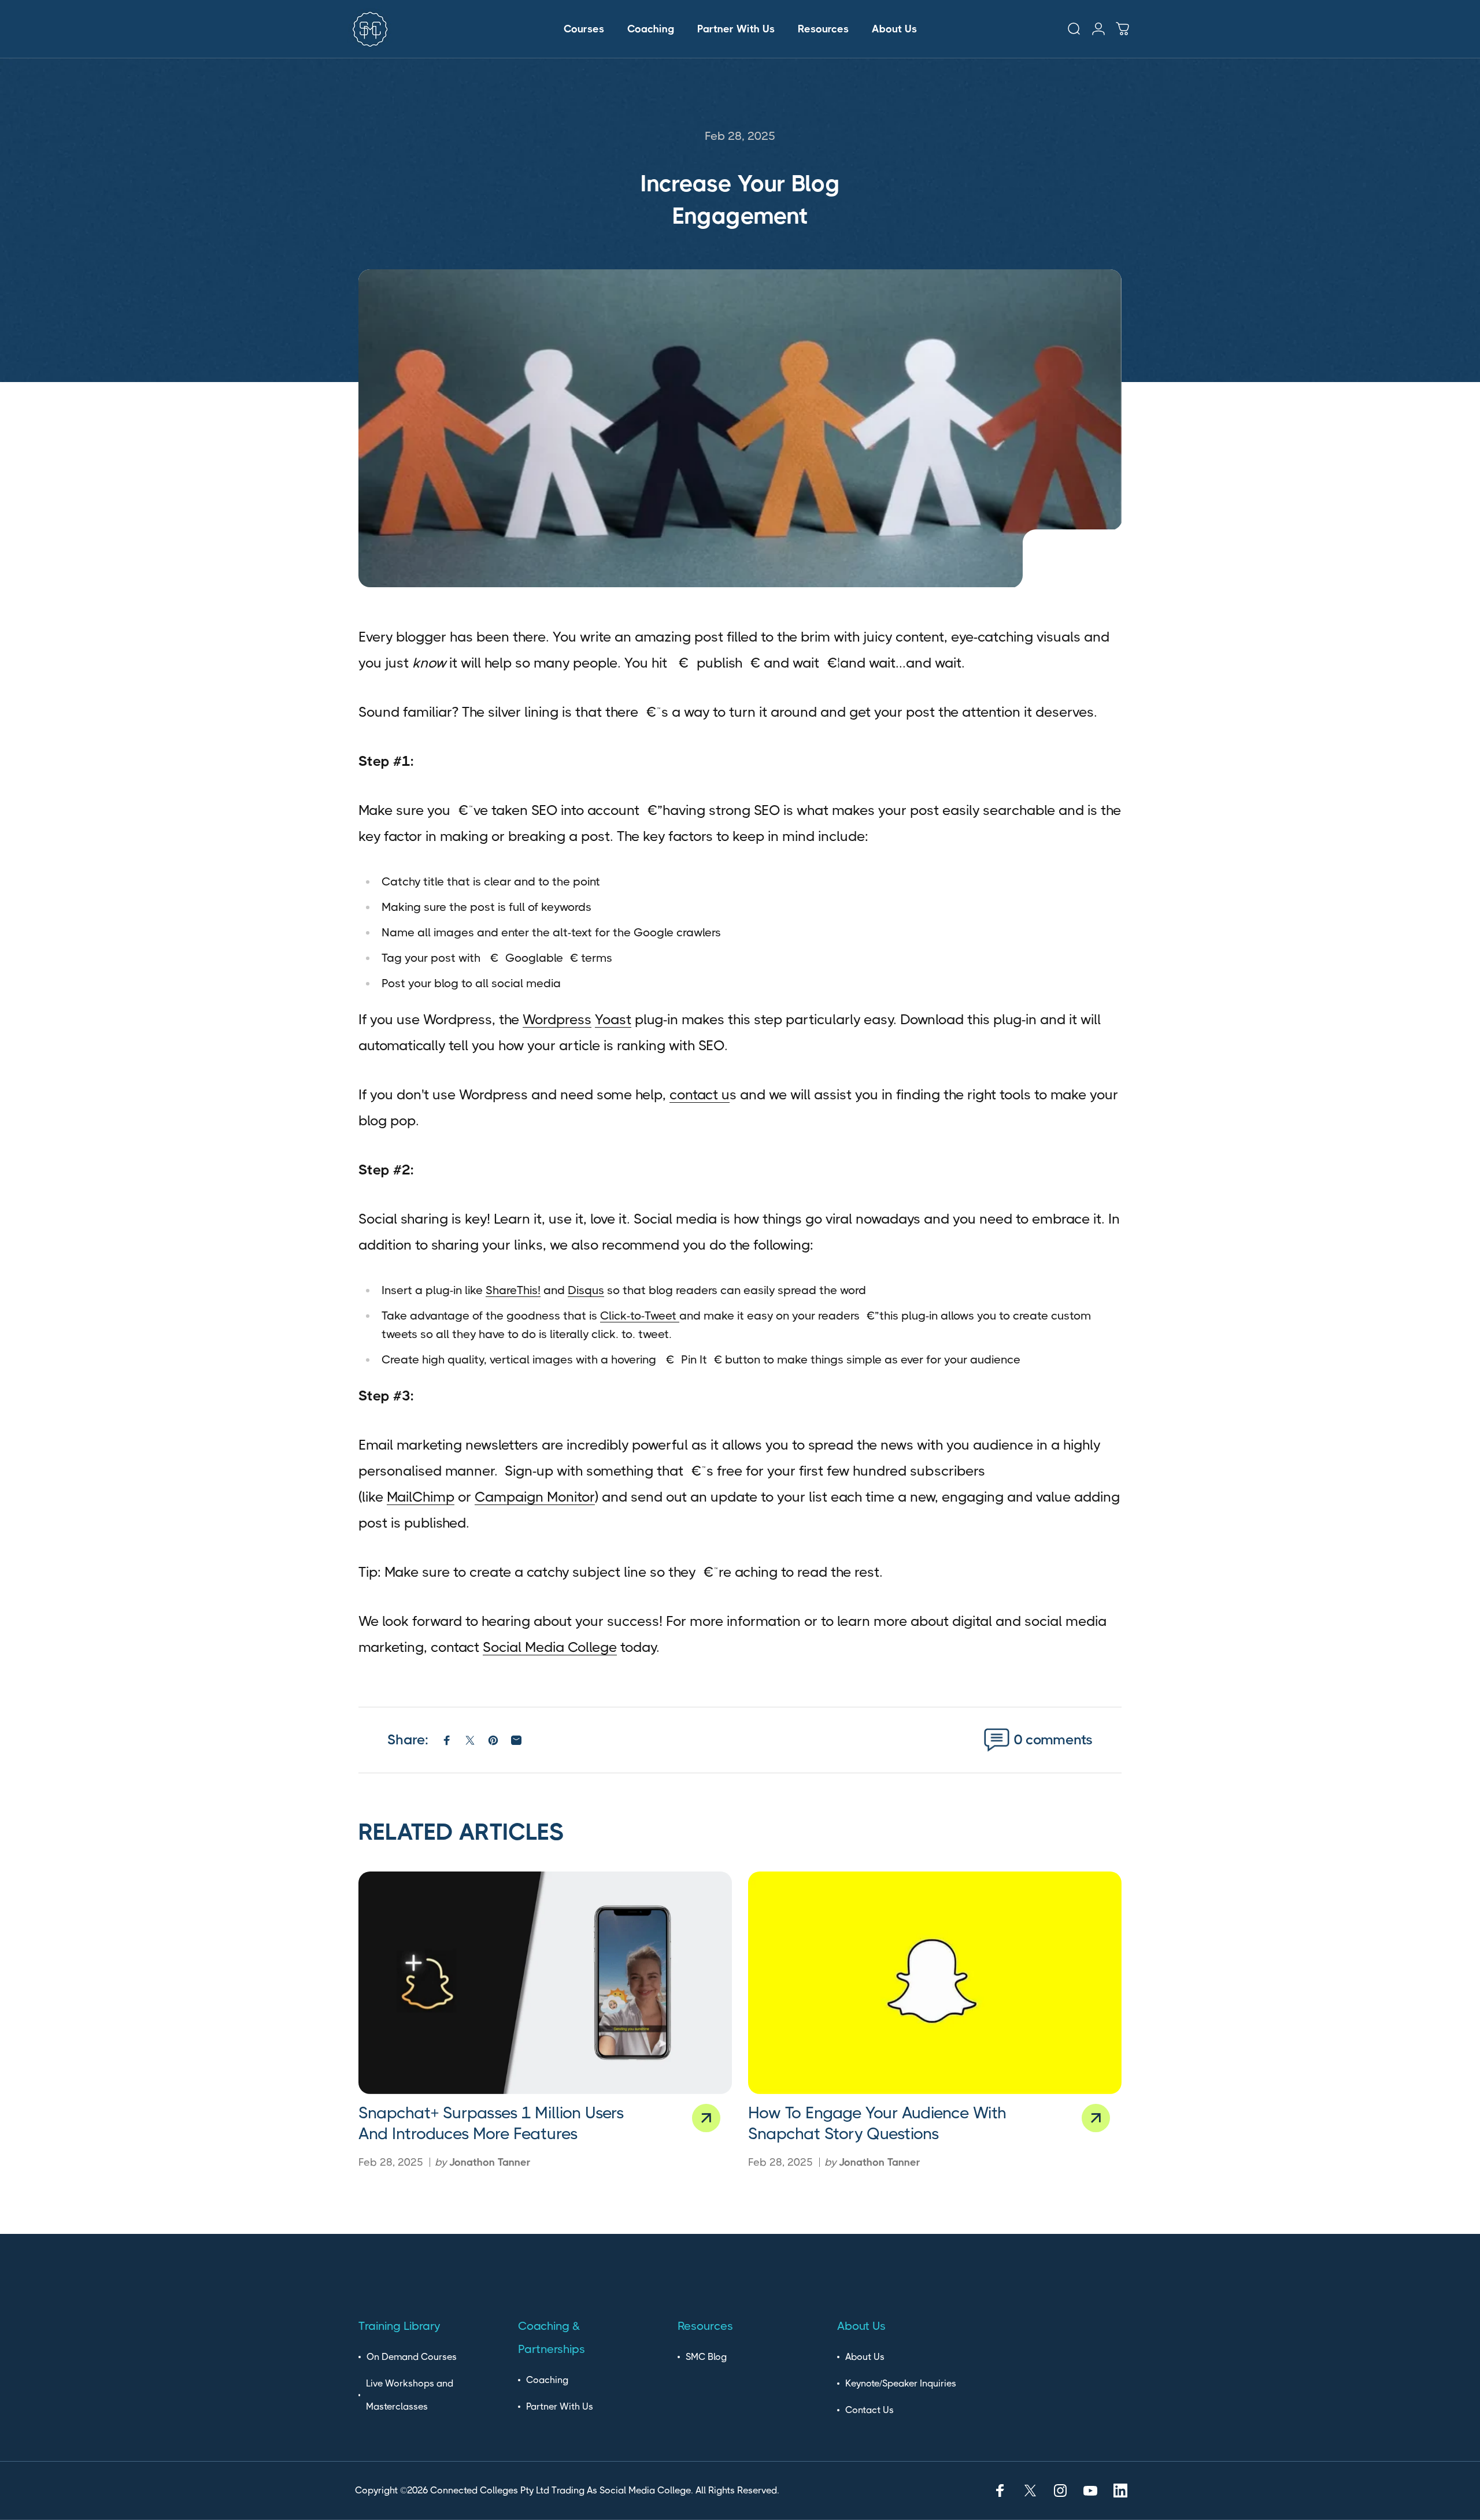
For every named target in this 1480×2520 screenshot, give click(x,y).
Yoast (613, 1020)
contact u (700, 1095)
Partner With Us (560, 2406)
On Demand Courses (412, 2357)
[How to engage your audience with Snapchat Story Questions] (935, 1983)
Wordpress (557, 1020)
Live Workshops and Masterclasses (410, 2395)
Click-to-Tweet (640, 1316)
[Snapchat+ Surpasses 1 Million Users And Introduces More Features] (545, 1983)
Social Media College (550, 1647)
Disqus (586, 1290)
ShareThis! (513, 1290)
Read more (706, 2118)
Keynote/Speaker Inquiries (901, 2383)
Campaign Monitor (535, 1497)
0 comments (1053, 1740)
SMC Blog (706, 2357)
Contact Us (869, 2410)
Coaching (547, 2380)
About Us (865, 2357)
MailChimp (421, 1497)
